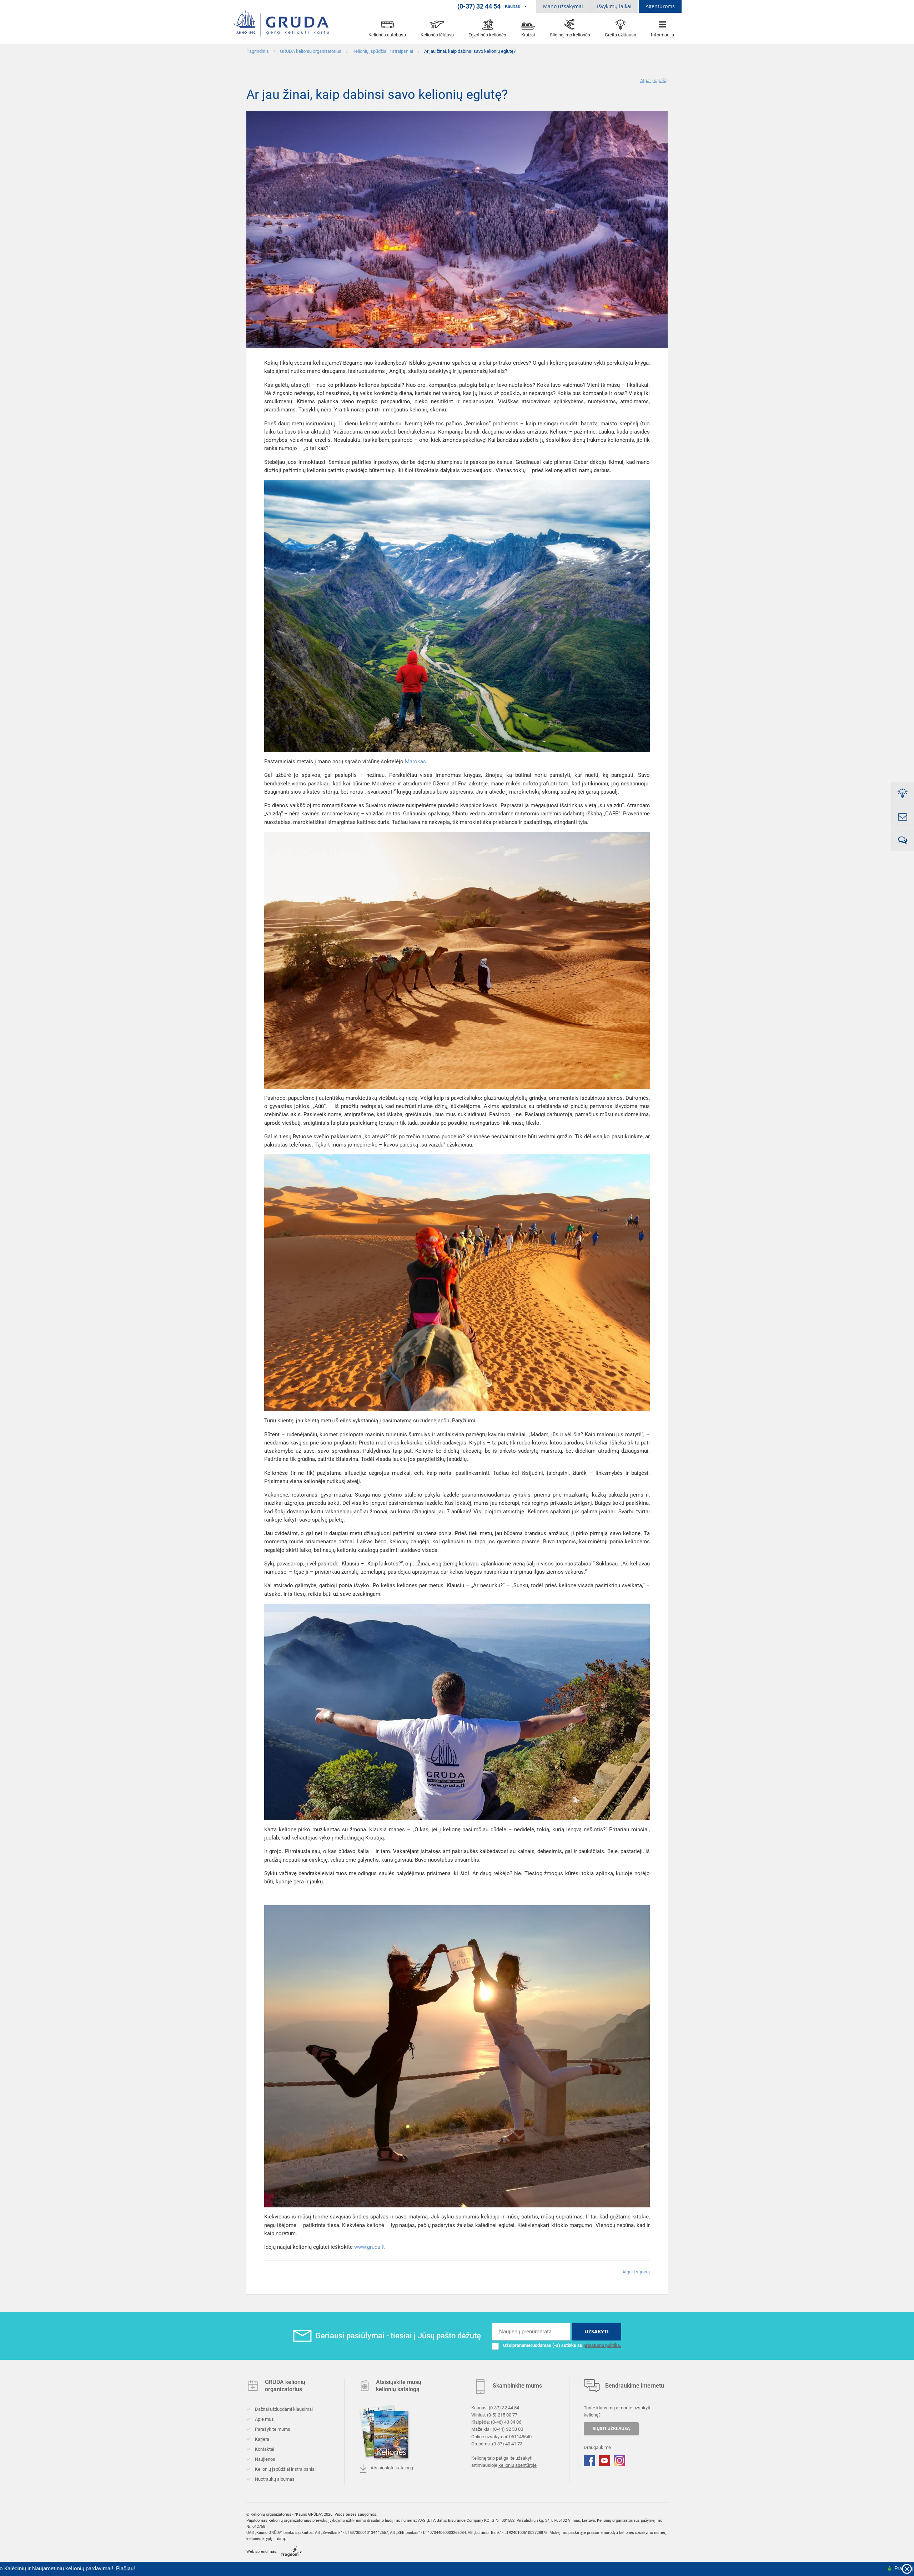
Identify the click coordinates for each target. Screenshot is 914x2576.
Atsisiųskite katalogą (392, 2468)
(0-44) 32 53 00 (508, 2429)
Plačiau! (729, 2569)
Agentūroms (660, 6)
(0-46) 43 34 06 (506, 2422)
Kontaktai (264, 2449)
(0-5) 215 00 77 (502, 2415)
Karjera (262, 2439)
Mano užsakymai (563, 6)
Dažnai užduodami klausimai (283, 2409)
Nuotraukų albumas (274, 2479)
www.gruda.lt (370, 2247)
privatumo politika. (602, 2345)
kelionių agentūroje (518, 2465)
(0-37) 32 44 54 (504, 2408)
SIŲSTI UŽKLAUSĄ (611, 2428)
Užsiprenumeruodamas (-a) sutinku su (562, 2345)
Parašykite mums (272, 2429)
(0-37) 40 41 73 (507, 2443)
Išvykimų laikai (614, 6)
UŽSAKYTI (597, 2331)
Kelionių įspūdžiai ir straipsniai (285, 2469)
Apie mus (264, 2419)
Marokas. (416, 761)
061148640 (520, 2436)
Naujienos (265, 2459)
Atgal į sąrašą (654, 80)
